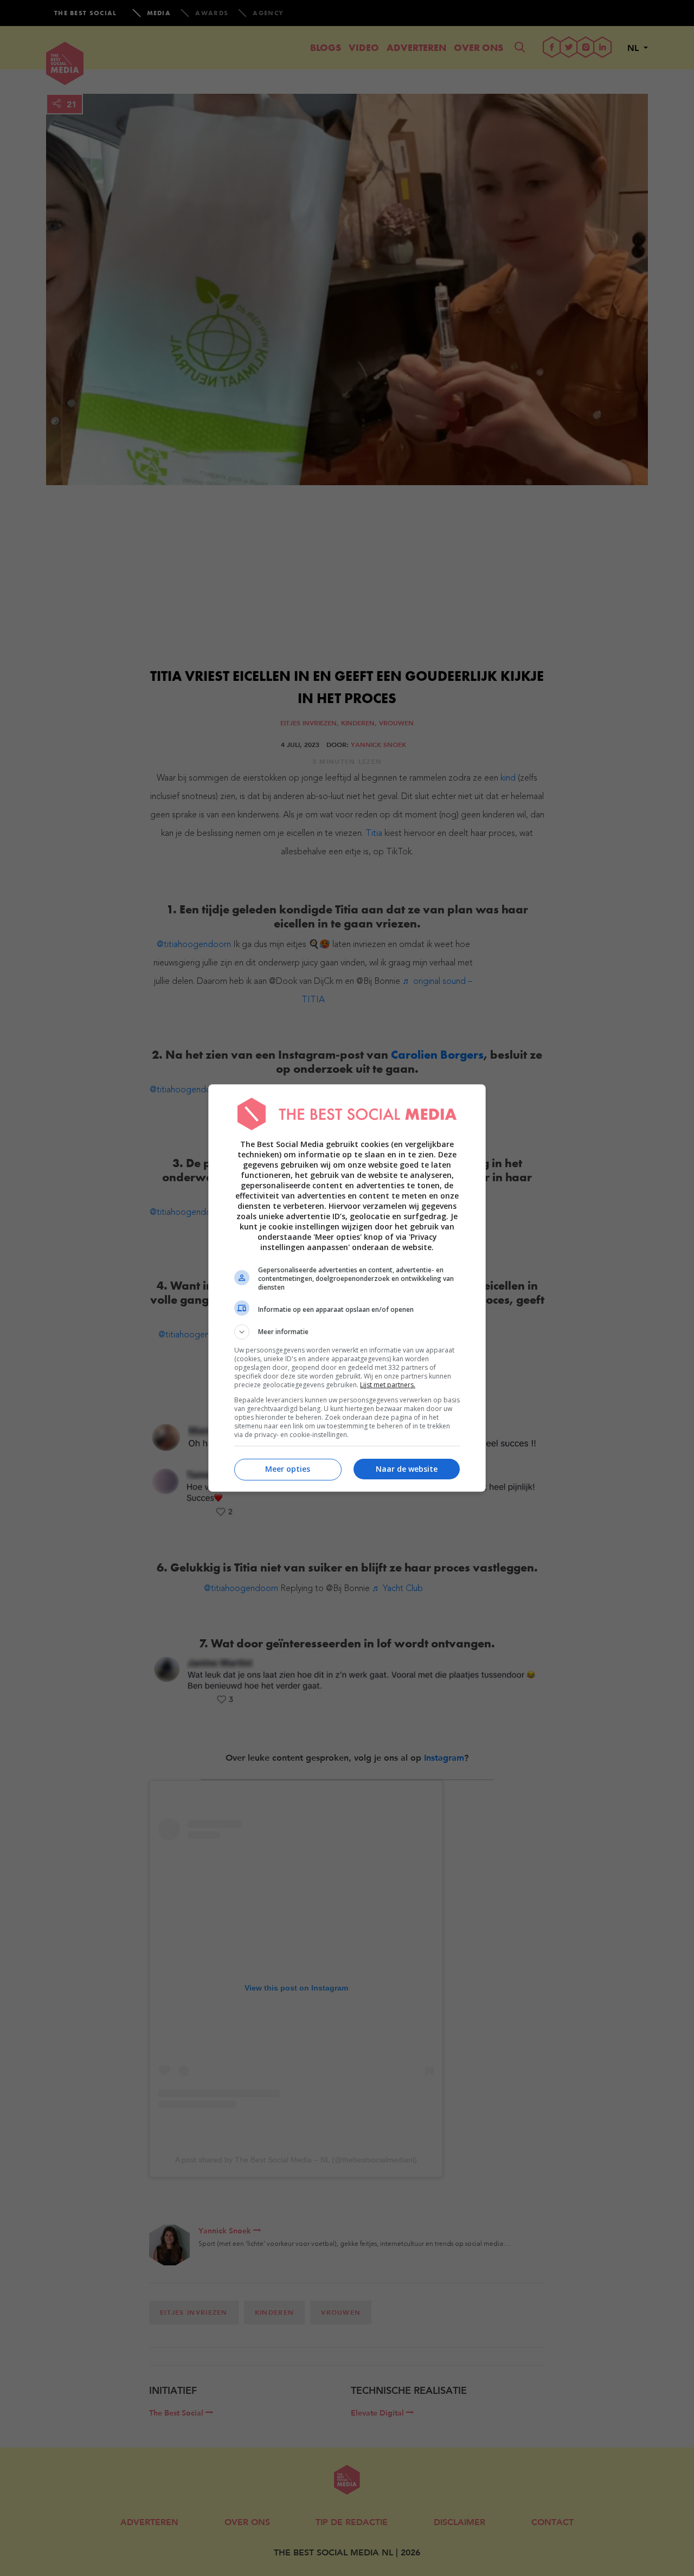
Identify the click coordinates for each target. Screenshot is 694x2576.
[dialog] (347, 1288)
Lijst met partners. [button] (388, 1385)
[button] (347, 1332)
